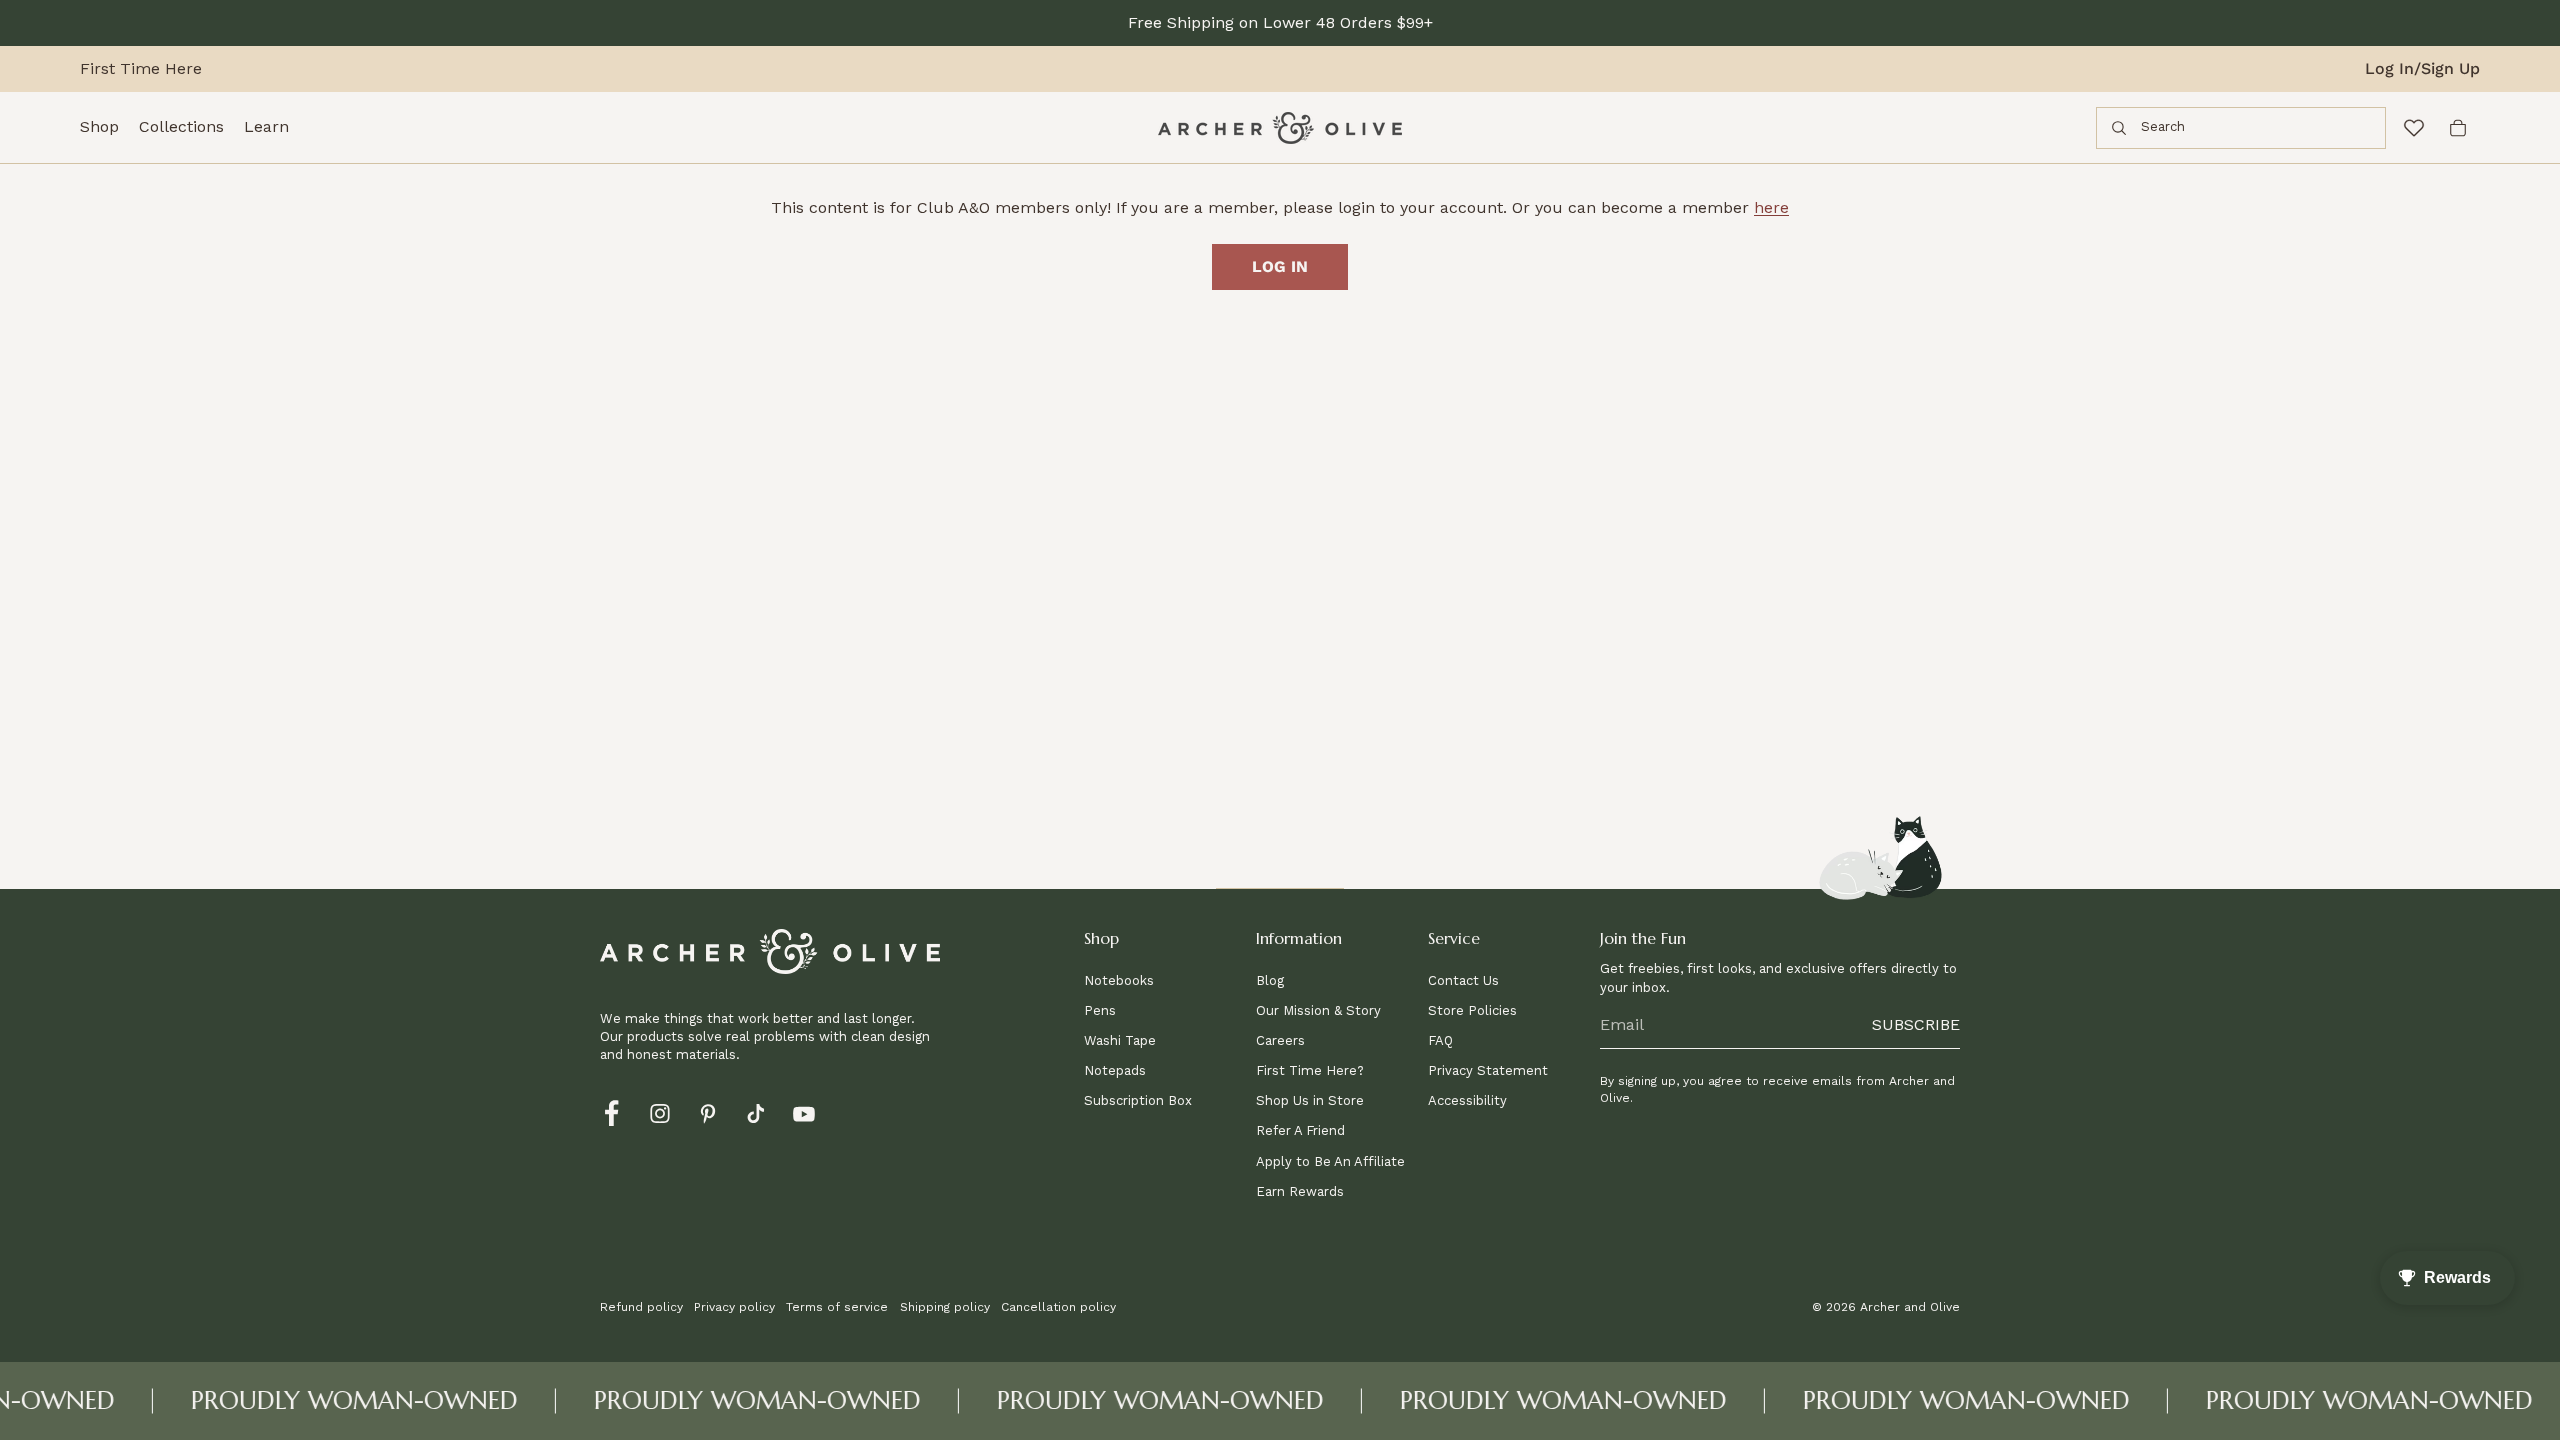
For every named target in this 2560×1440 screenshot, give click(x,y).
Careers (1280, 1040)
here (1771, 207)
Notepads (1115, 1070)
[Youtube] (804, 1112)
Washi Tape (1120, 1040)
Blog (1270, 980)
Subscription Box (1138, 1100)
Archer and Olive (1910, 1307)
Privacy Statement (1488, 1070)
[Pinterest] (708, 1112)
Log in (1280, 266)
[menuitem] (99, 128)
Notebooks (1119, 980)
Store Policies (1472, 1010)
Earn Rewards (1300, 1191)
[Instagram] (660, 1112)
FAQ (1440, 1040)
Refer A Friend (1300, 1130)
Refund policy (641, 1307)
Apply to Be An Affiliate (1330, 1161)
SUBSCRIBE (1916, 1024)
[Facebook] (612, 1112)
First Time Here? (1310, 1070)
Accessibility (1467, 1100)
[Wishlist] (2414, 128)
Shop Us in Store (1310, 1100)
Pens (1100, 1010)
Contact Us (1463, 980)
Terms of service (837, 1307)
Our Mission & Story (1318, 1010)
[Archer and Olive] (1280, 128)
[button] (1164, 944)
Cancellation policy (1058, 1307)
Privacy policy (734, 1307)
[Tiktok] (756, 1112)
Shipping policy (945, 1307)
